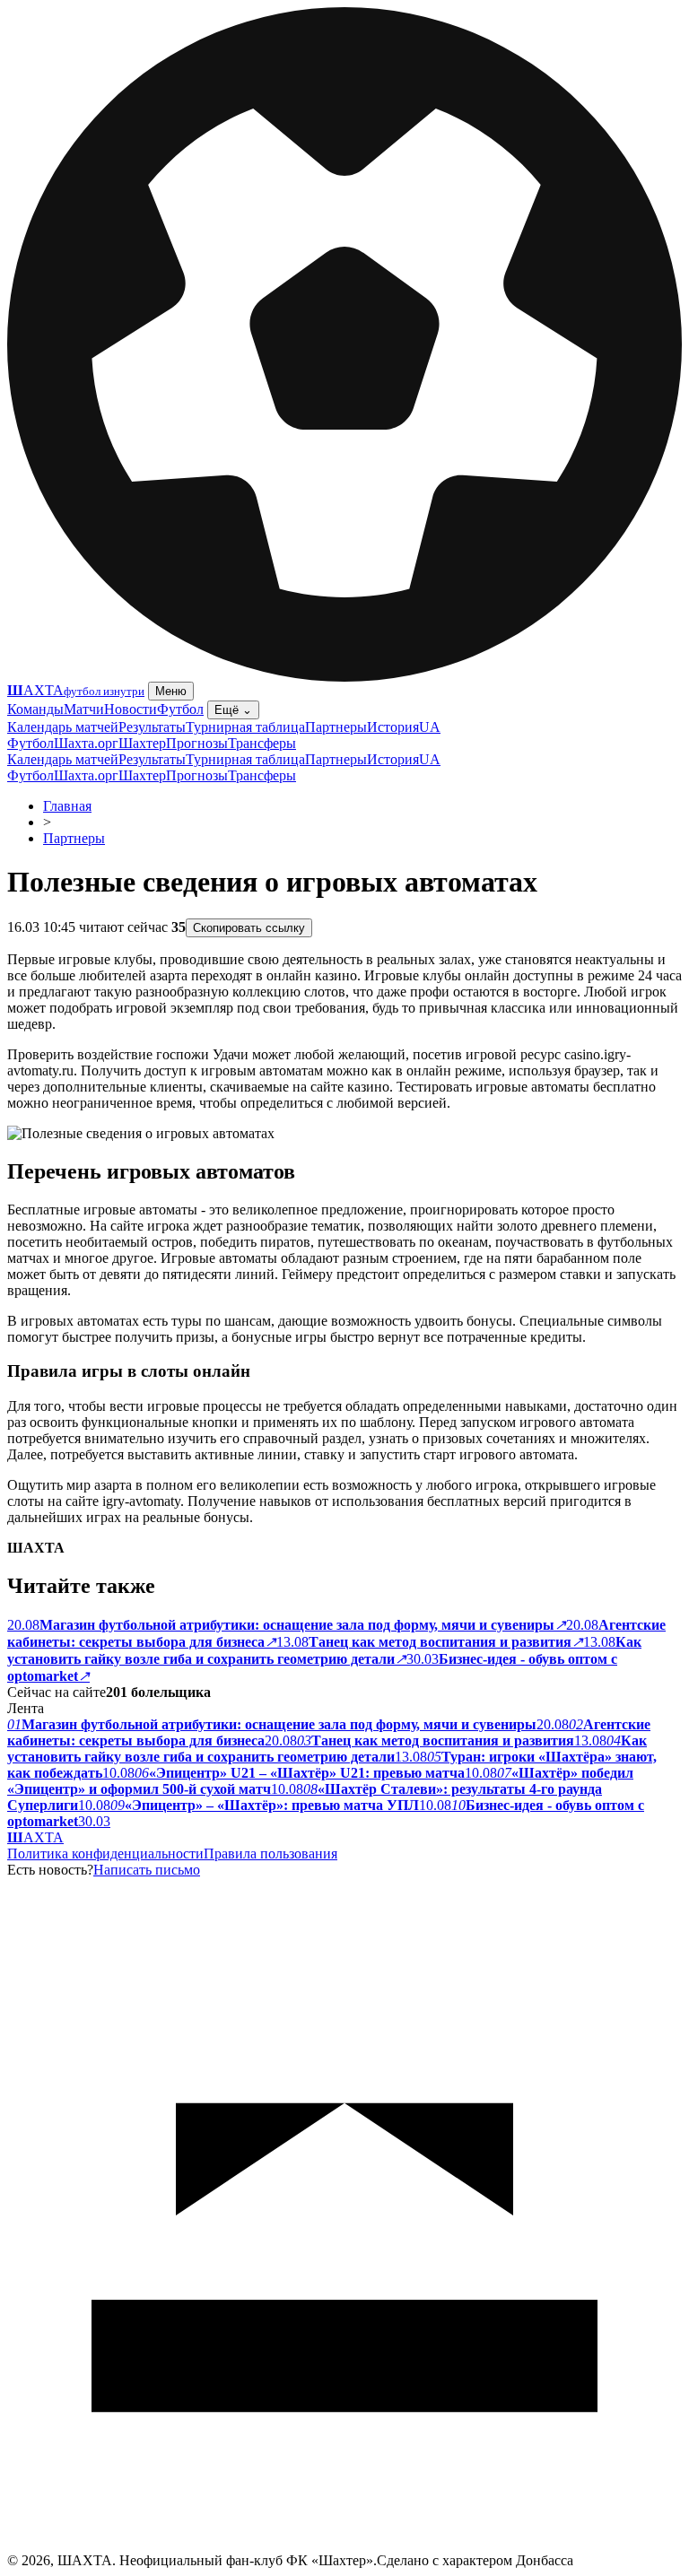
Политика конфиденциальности (105, 1854)
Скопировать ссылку (249, 928)
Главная (67, 806)
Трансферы (262, 743)
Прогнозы (197, 743)
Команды (35, 709)
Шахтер (142, 743)
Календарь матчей (63, 727)
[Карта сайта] (344, 2548)
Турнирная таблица (245, 727)
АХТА (35, 1837)
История (393, 727)
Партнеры (336, 727)
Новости (131, 709)
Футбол (180, 709)
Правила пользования (270, 1854)
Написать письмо (147, 1870)
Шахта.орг (86, 743)
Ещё (233, 710)
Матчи (84, 709)
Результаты (152, 727)
